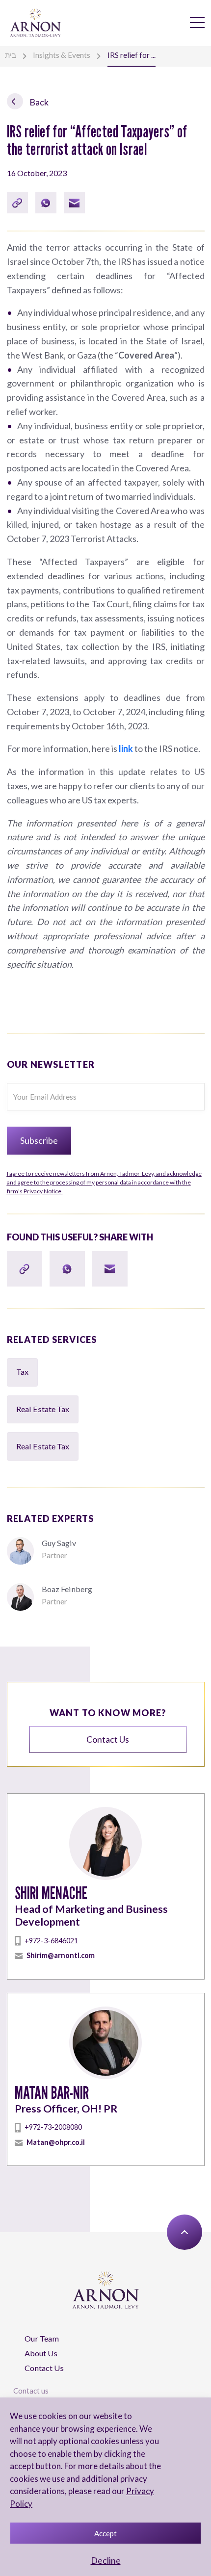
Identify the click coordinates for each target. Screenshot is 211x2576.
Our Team (42, 2338)
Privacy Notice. (104, 1182)
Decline (106, 2560)
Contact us (108, 1739)
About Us (41, 2353)
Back (38, 102)
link (126, 748)
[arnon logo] (36, 22)
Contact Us (44, 2368)
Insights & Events (62, 55)
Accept (105, 2533)
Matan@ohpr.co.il (56, 2142)
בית (11, 55)
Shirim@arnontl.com (61, 1955)
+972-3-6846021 (51, 1941)
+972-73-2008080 (53, 2127)
